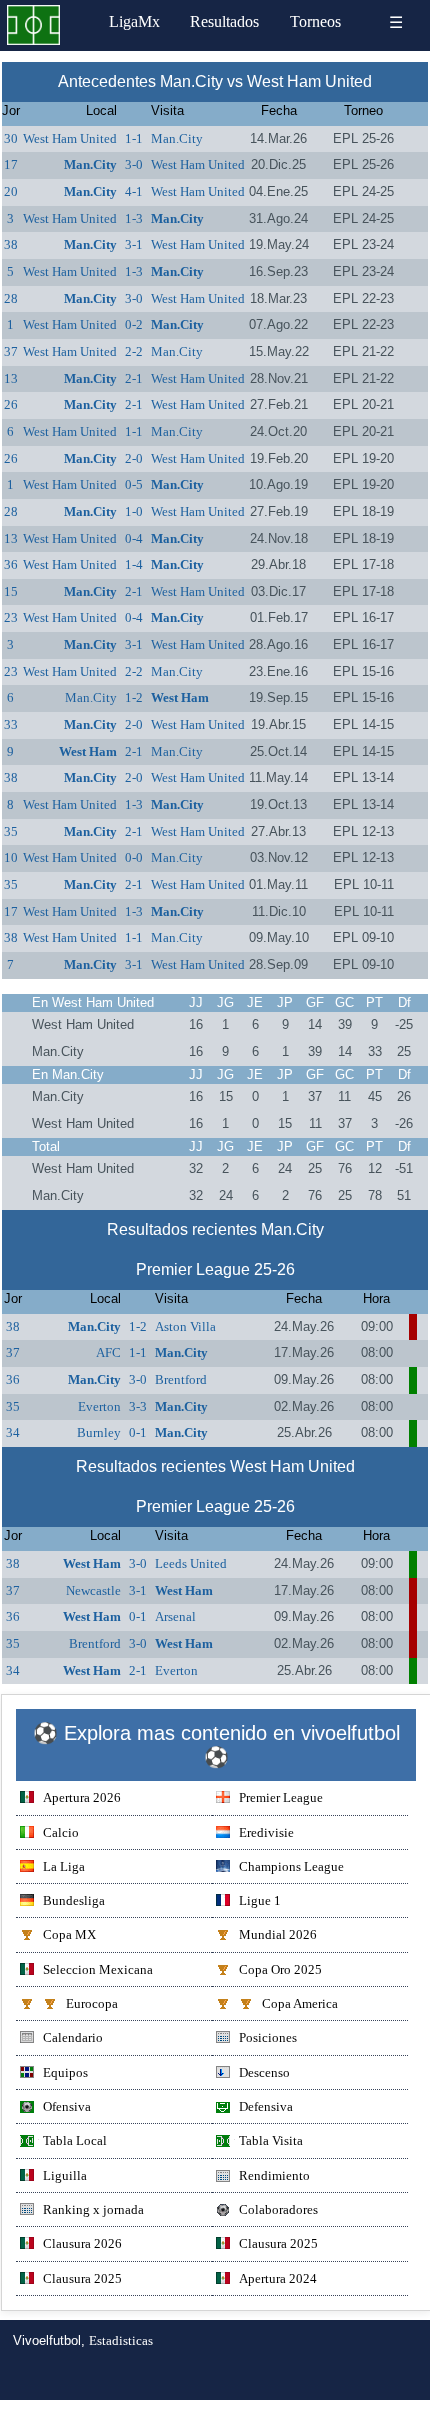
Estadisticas (121, 2340)
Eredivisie (266, 1832)
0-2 (134, 324)
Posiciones (268, 2037)
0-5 (134, 484)
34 (13, 1432)
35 (11, 831)
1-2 (134, 697)
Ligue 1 (260, 1900)
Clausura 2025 (278, 2243)
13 (11, 378)
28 (11, 298)
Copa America (300, 2003)
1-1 (134, 138)
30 (11, 138)
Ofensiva (67, 2106)
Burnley (99, 1432)
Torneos (315, 21)
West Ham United (70, 138)
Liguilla (65, 2175)
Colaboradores (278, 2209)
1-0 (134, 511)
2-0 (134, 458)
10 (11, 857)
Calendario (73, 2037)
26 (11, 404)
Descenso (264, 2072)
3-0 (134, 164)
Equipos (65, 2072)
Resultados (224, 21)
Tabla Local (75, 2140)
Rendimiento (274, 2175)
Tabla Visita (271, 2140)
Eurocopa (92, 2003)
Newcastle (93, 1590)
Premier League (281, 1797)
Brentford (181, 1379)
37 (11, 351)
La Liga (64, 1866)
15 (11, 591)
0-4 (134, 538)
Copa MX (69, 1934)
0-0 (134, 857)
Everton (99, 1406)
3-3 (138, 1406)
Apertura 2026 (82, 1797)
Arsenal (175, 1616)
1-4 (134, 564)
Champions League (291, 1866)
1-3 (134, 218)
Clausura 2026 (82, 2243)
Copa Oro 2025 (280, 1969)
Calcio (61, 1832)
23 (11, 617)
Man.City (177, 138)
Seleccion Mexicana (98, 1969)
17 (11, 164)
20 (11, 191)
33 (11, 724)
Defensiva (266, 2106)
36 (11, 564)
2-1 (134, 378)
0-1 (138, 1432)
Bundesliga (74, 1900)
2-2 (134, 351)
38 (11, 244)
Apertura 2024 (278, 2278)
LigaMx (134, 21)
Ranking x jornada (93, 2209)
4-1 (134, 191)
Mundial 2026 (278, 1934)
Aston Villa (185, 1326)
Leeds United (191, 1563)
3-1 (134, 244)
